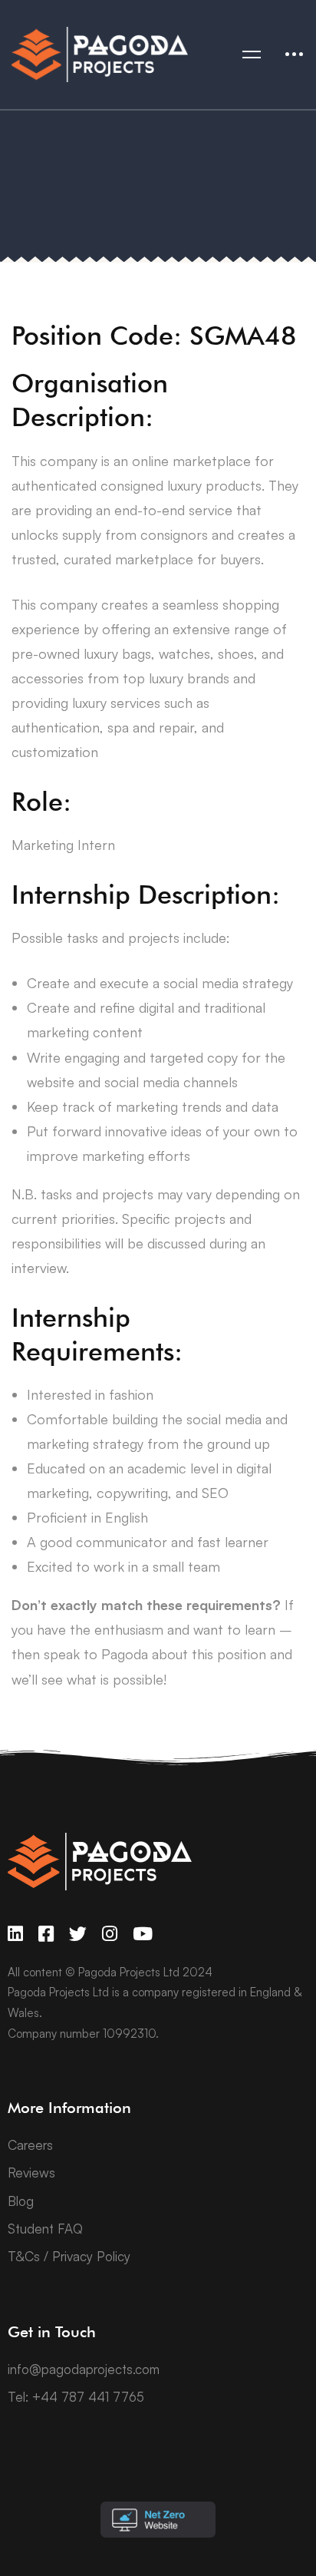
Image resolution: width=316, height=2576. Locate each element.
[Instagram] (110, 1934)
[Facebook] (46, 1934)
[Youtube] (143, 1934)
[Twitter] (78, 1934)
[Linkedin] (15, 1934)
